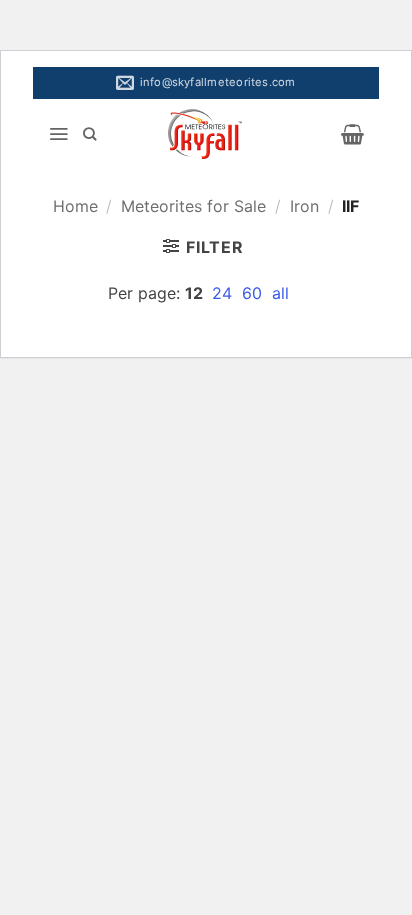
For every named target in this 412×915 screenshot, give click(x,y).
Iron (304, 206)
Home (75, 206)
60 (254, 293)
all (280, 293)
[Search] (89, 134)
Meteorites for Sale (193, 206)
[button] (58, 134)
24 (224, 293)
